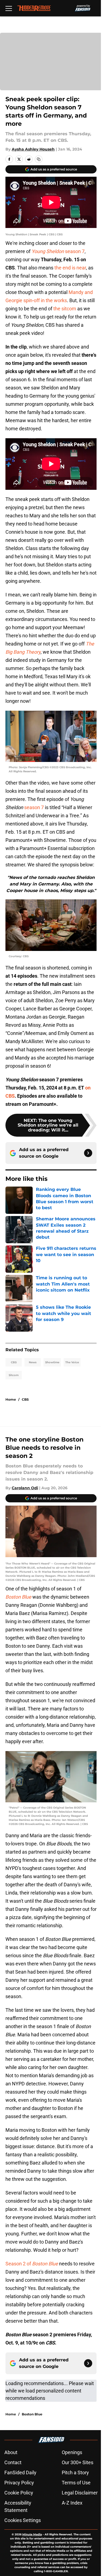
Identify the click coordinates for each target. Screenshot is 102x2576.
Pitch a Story (75, 2473)
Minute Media (32, 2534)
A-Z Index (72, 2503)
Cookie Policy (19, 2493)
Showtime (52, 1362)
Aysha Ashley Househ (33, 149)
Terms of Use (76, 2483)
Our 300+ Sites (78, 2462)
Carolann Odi (25, 1488)
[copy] (39, 159)
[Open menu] (9, 8)
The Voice (72, 1362)
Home (11, 1399)
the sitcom (65, 309)
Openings (72, 2452)
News (33, 1362)
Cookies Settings (23, 2520)
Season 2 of (32, 2264)
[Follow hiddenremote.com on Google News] (88, 1153)
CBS (14, 1362)
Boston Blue (32, 2414)
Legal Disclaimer (80, 2493)
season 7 (58, 251)
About (11, 2452)
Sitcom (14, 1375)
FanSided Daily (20, 2473)
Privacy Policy (19, 2483)
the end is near (70, 268)
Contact (13, 2462)
